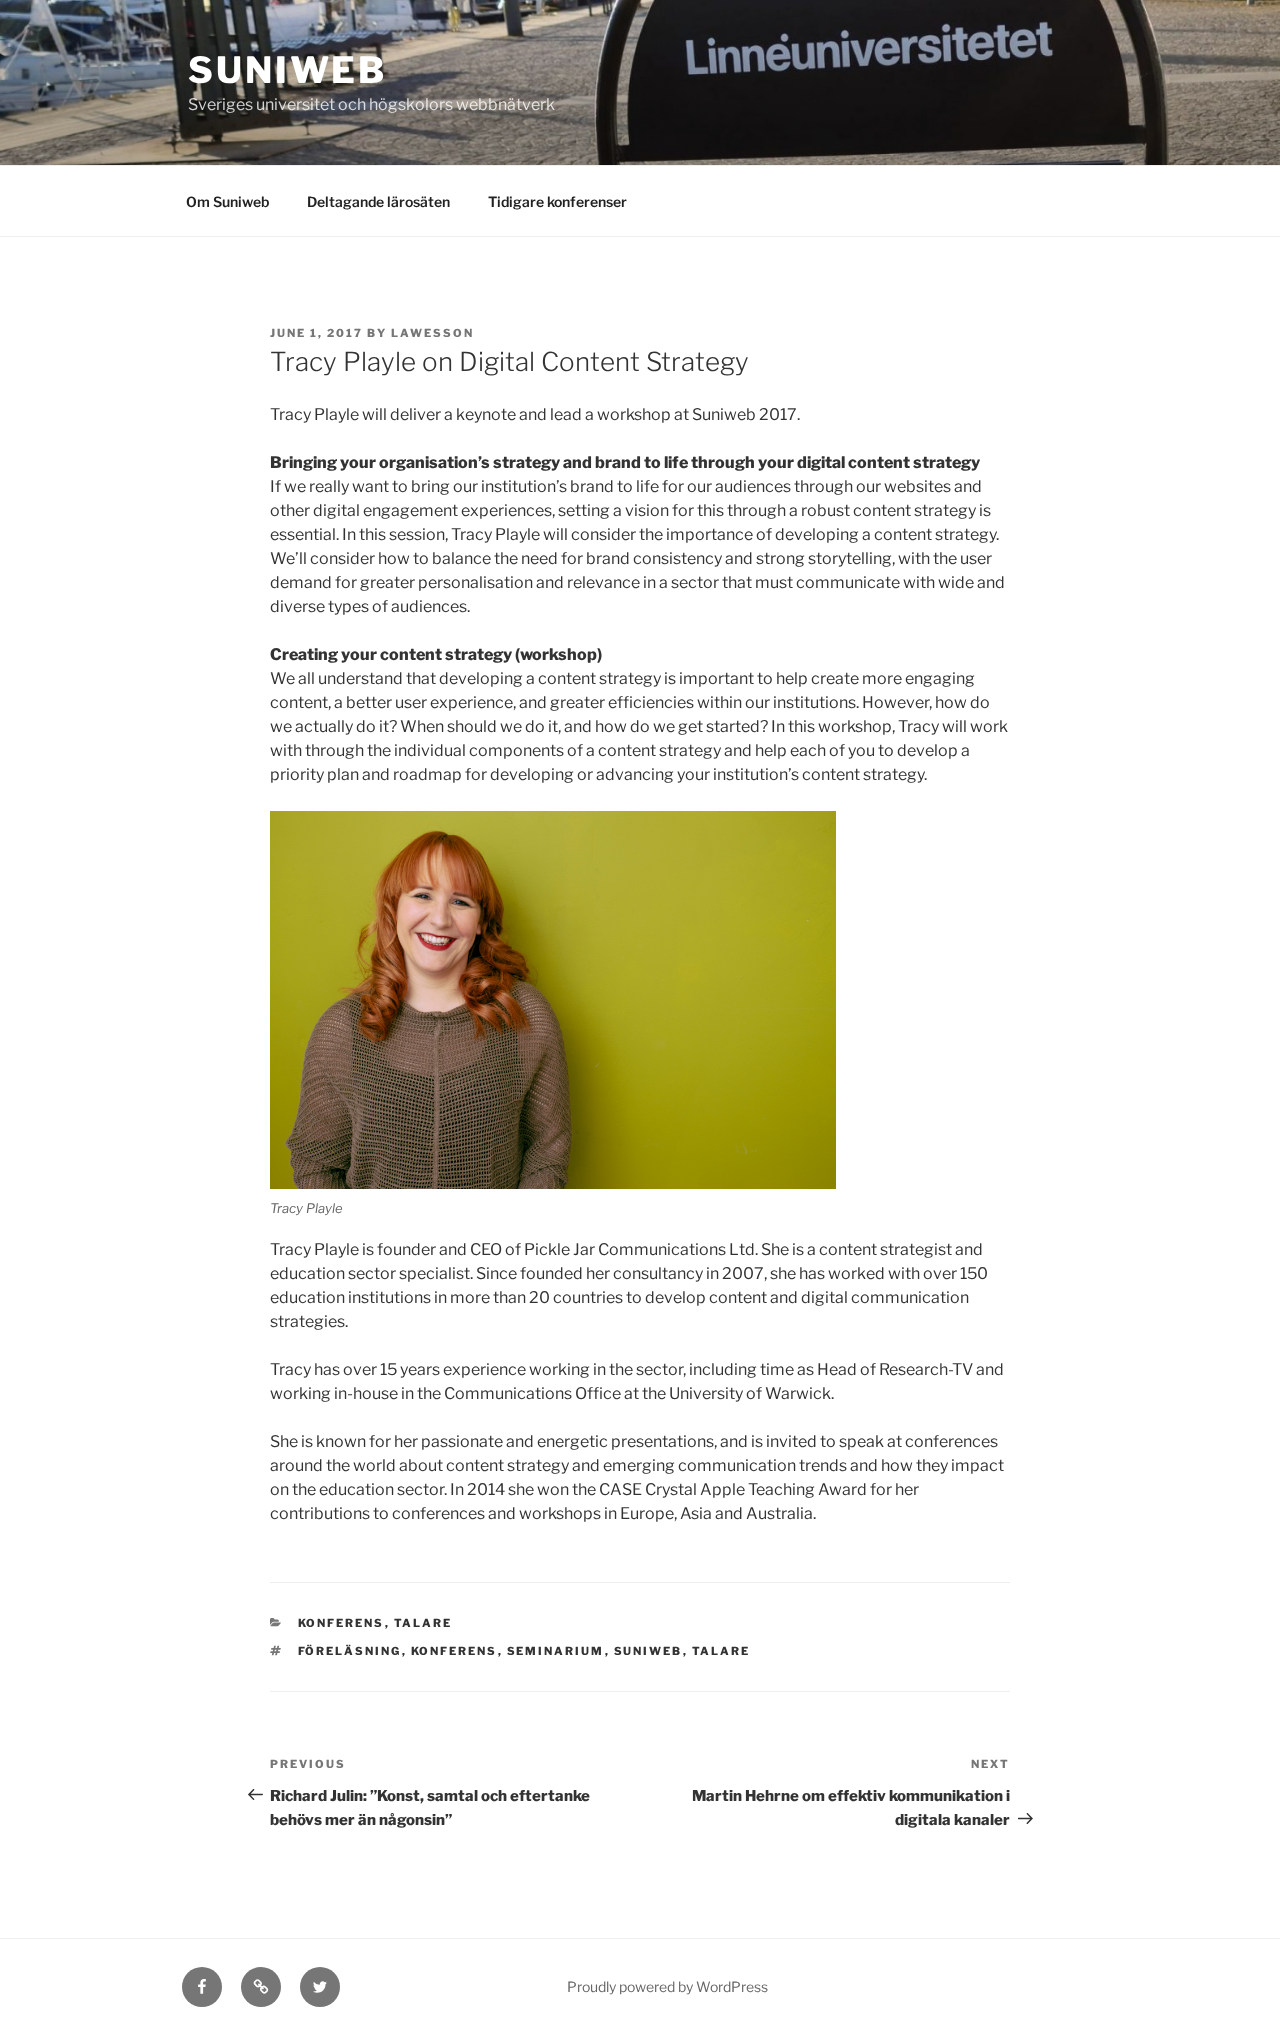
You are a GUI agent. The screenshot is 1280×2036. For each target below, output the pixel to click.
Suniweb (287, 70)
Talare (423, 1623)
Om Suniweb (227, 201)
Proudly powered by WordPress (667, 1986)
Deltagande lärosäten (378, 201)
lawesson (432, 333)
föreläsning (350, 1651)
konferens (454, 1651)
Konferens (341, 1623)
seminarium (556, 1651)
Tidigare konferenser (557, 201)
